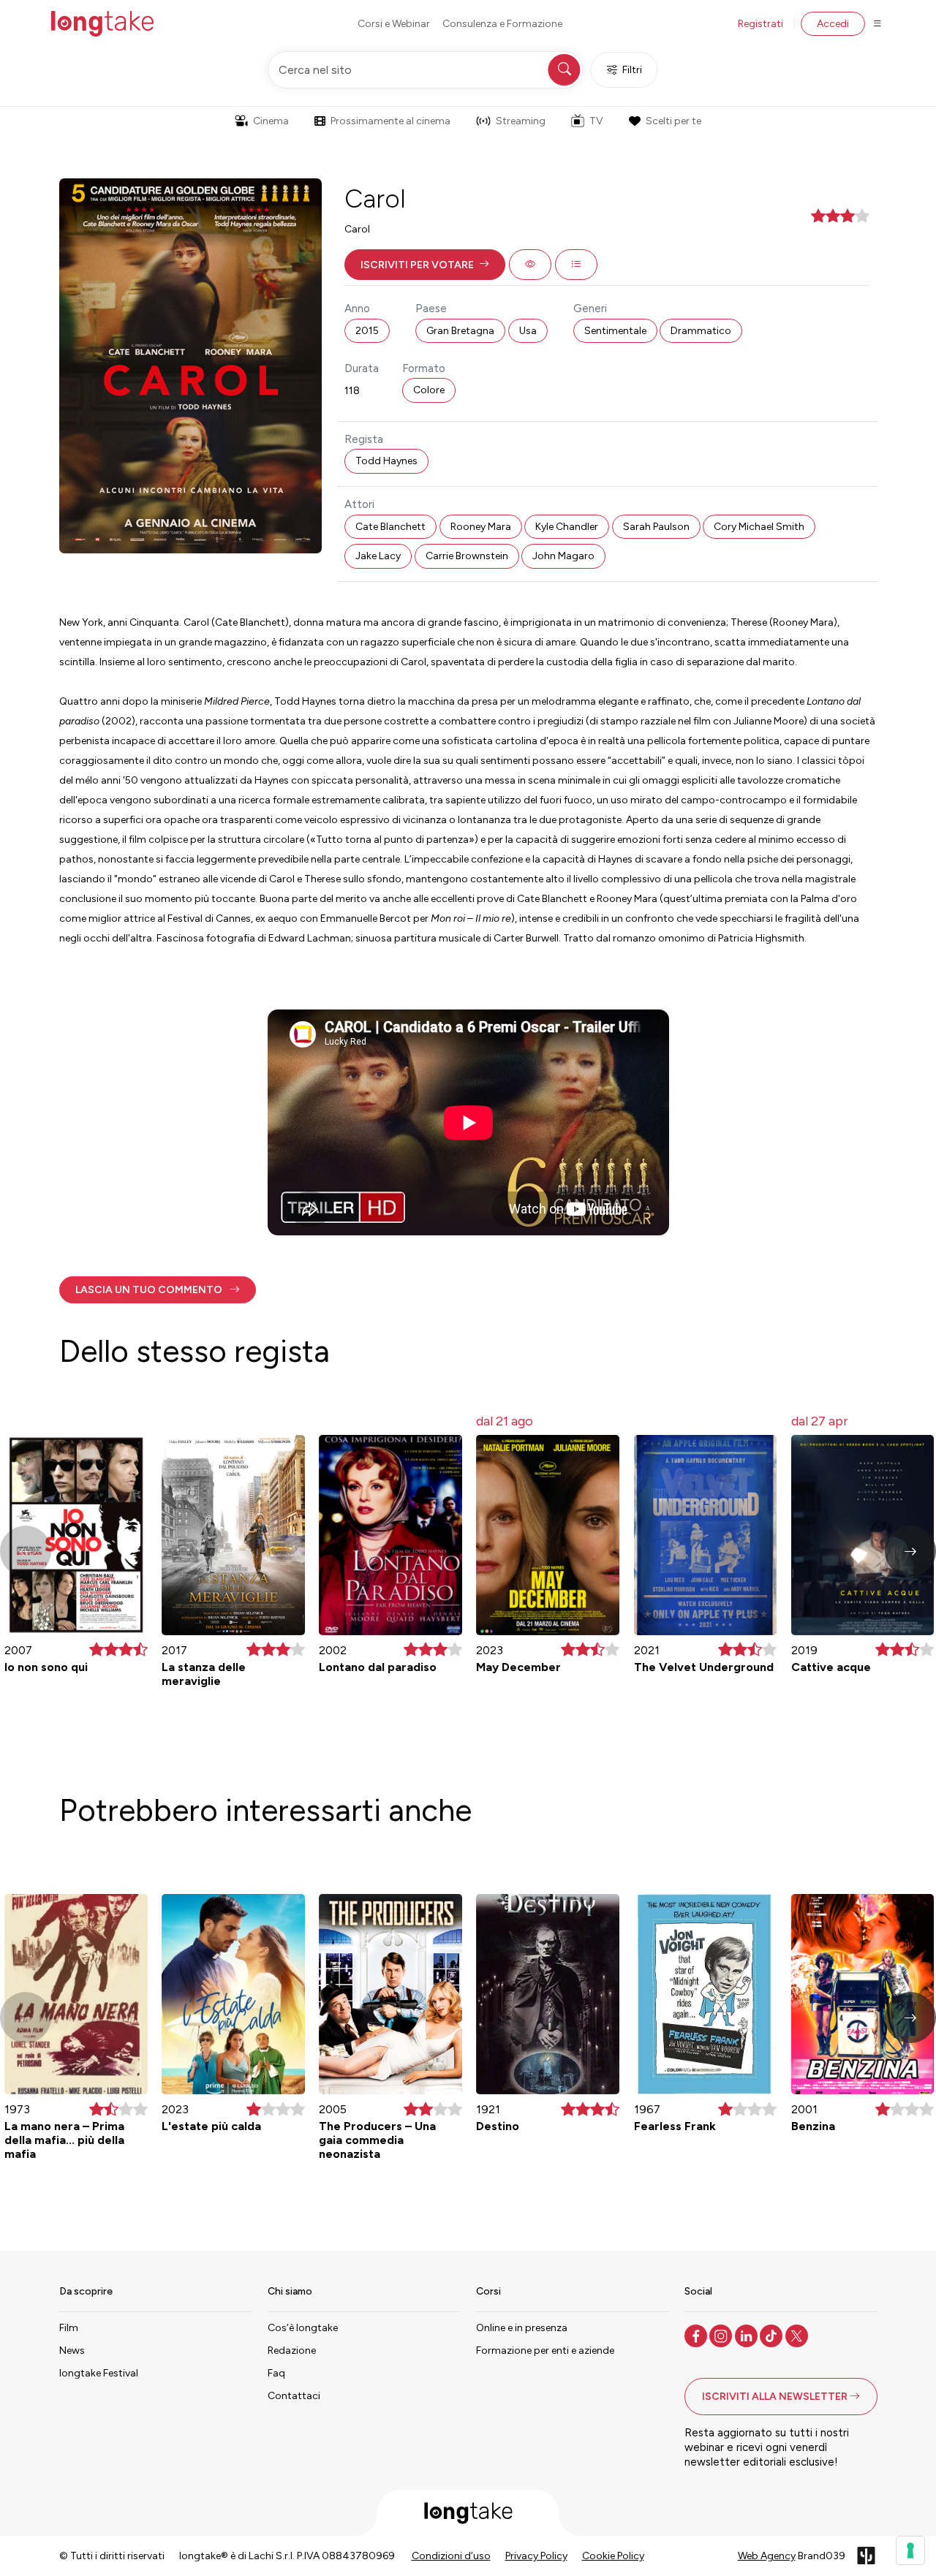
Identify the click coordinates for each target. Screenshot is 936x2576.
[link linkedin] (748, 2335)
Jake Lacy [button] (378, 556)
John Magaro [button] (563, 556)
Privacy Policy (536, 2556)
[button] (425, 265)
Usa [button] (528, 331)
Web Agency (767, 2556)
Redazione (292, 2350)
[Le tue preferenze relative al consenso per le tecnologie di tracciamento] (910, 2550)
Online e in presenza (522, 2328)
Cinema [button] (271, 121)
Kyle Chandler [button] (567, 527)
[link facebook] (697, 2335)
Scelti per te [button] (673, 121)
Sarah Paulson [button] (656, 527)
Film (69, 2328)
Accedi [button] (833, 24)
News (72, 2350)
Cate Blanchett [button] (390, 527)
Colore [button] (429, 390)
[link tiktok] (773, 2335)
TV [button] (596, 121)
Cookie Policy (613, 2556)
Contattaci (294, 2396)
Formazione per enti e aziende (545, 2350)
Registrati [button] (760, 24)
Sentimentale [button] (615, 331)
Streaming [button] (521, 121)
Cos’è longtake (303, 2328)
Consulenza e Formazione (502, 24)
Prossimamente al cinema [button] (390, 121)
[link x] (798, 2335)
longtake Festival (99, 2373)
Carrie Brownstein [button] (467, 556)
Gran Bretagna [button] (460, 331)
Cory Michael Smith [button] (759, 527)
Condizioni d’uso (451, 2556)
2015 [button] (367, 331)
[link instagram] (722, 2335)
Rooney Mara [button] (481, 527)
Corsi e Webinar (394, 24)
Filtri (632, 70)
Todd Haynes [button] (386, 461)
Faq (276, 2373)
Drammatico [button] (701, 331)
